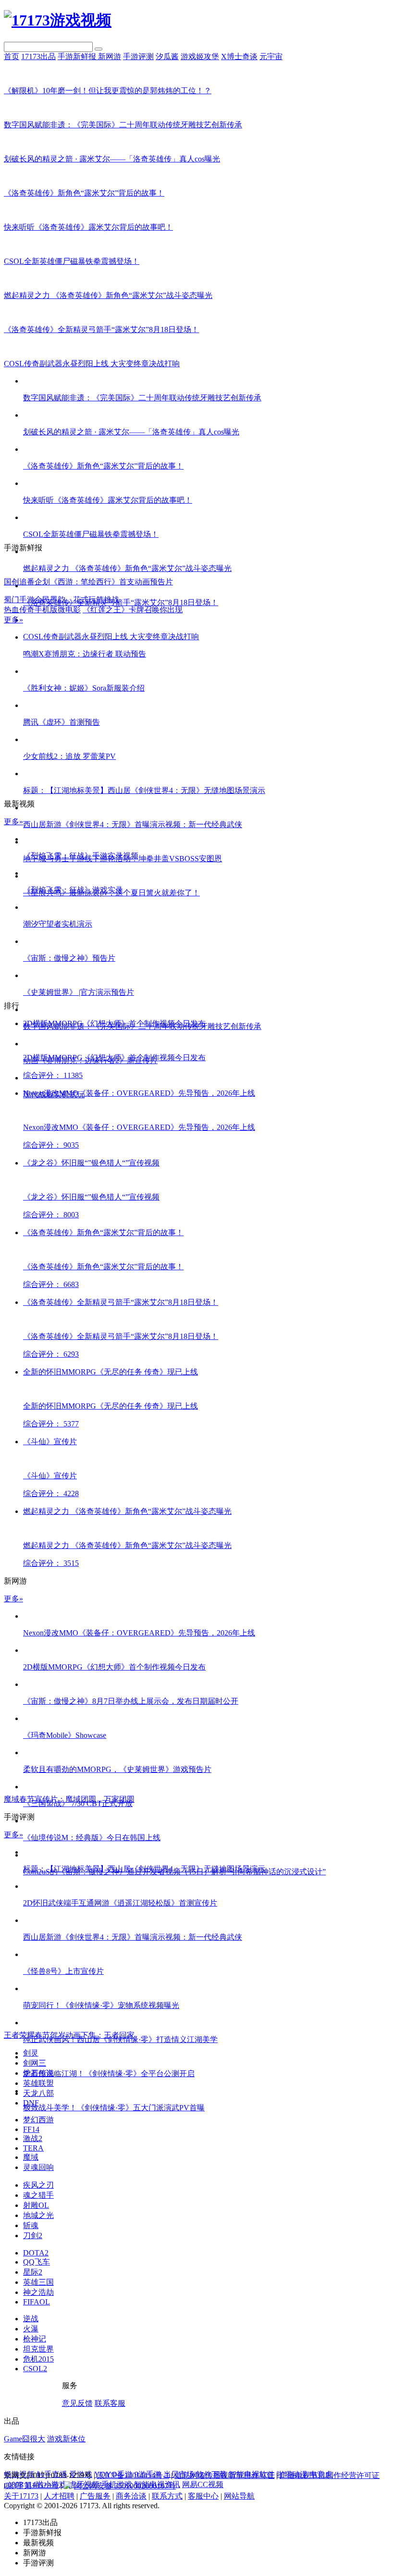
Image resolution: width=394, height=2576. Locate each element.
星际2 (33, 2272)
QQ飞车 (37, 2262)
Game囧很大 (25, 2439)
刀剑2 (33, 2235)
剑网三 (35, 2063)
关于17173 (21, 2496)
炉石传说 (38, 2073)
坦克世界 (38, 2349)
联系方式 (167, 2496)
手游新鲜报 (78, 56)
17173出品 (38, 56)
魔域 (31, 2157)
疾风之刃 (38, 2185)
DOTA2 (36, 2253)
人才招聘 (59, 2496)
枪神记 (35, 2339)
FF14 (31, 2129)
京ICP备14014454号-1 (133, 2475)
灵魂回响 (38, 2167)
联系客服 (110, 2403)
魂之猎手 (38, 2195)
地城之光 (38, 2215)
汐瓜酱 (167, 56)
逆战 (31, 2319)
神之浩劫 (38, 2292)
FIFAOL (37, 2302)
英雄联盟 (38, 2083)
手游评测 (138, 56)
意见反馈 (77, 2403)
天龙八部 (38, 2093)
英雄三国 (38, 2282)
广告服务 (95, 2496)
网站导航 (239, 2496)
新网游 (110, 56)
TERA (33, 2148)
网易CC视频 (203, 2484)
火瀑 (31, 2329)
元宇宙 (271, 56)
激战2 (33, 2138)
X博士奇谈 (239, 56)
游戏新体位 (66, 2439)
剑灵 (31, 2053)
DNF (31, 2103)
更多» (13, 620)
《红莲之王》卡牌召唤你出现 (133, 610)
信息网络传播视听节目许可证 (224, 2475)
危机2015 (38, 2359)
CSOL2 (35, 2369)
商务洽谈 (131, 2496)
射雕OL (36, 2205)
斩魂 (31, 2225)
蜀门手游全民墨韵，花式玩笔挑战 (62, 600)
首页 (12, 56)
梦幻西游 (38, 2120)
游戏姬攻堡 (200, 56)
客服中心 (203, 2496)
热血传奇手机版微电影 (42, 610)
